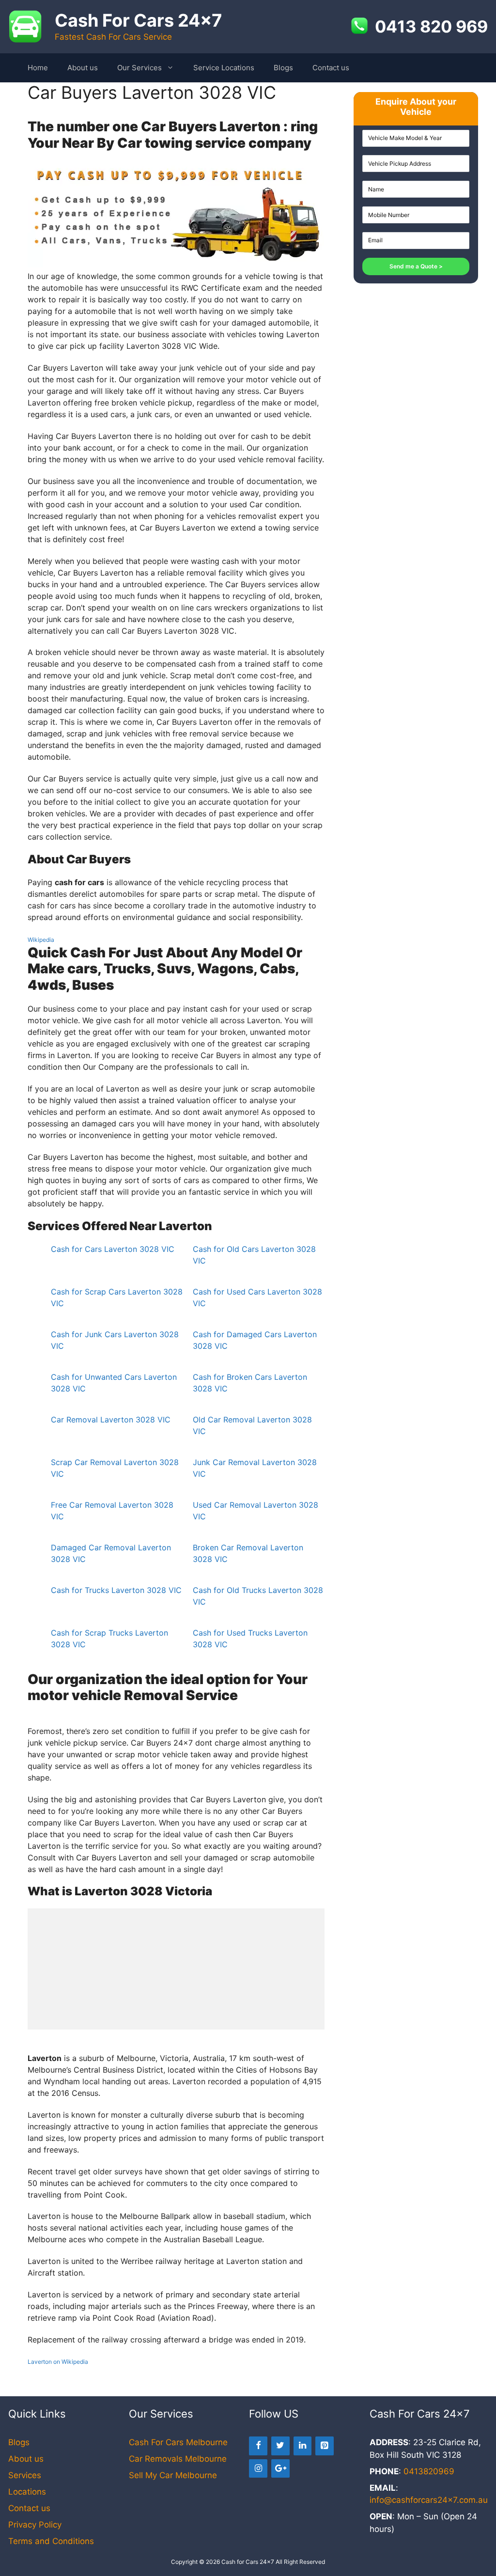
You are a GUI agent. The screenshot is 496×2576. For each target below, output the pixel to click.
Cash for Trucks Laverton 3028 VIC (116, 1590)
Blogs (283, 68)
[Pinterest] (325, 2446)
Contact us (331, 68)
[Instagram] (258, 2469)
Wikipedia (41, 940)
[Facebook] (258, 2446)
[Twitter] (280, 2446)
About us (83, 68)
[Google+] (280, 2469)
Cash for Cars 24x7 (248, 2562)
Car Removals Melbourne (178, 2459)
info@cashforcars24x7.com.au (429, 2500)
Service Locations (224, 68)
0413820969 (429, 2471)
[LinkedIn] (303, 2446)
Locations (27, 2492)
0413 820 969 (431, 27)
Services (25, 2475)
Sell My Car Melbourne (173, 2475)
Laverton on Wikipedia (58, 2362)
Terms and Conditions (51, 2541)
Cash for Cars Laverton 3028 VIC (113, 1249)
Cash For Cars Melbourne (178, 2442)
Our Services (139, 68)
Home (38, 68)
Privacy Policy (35, 2525)
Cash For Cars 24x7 (138, 20)
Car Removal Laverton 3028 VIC (111, 1420)
